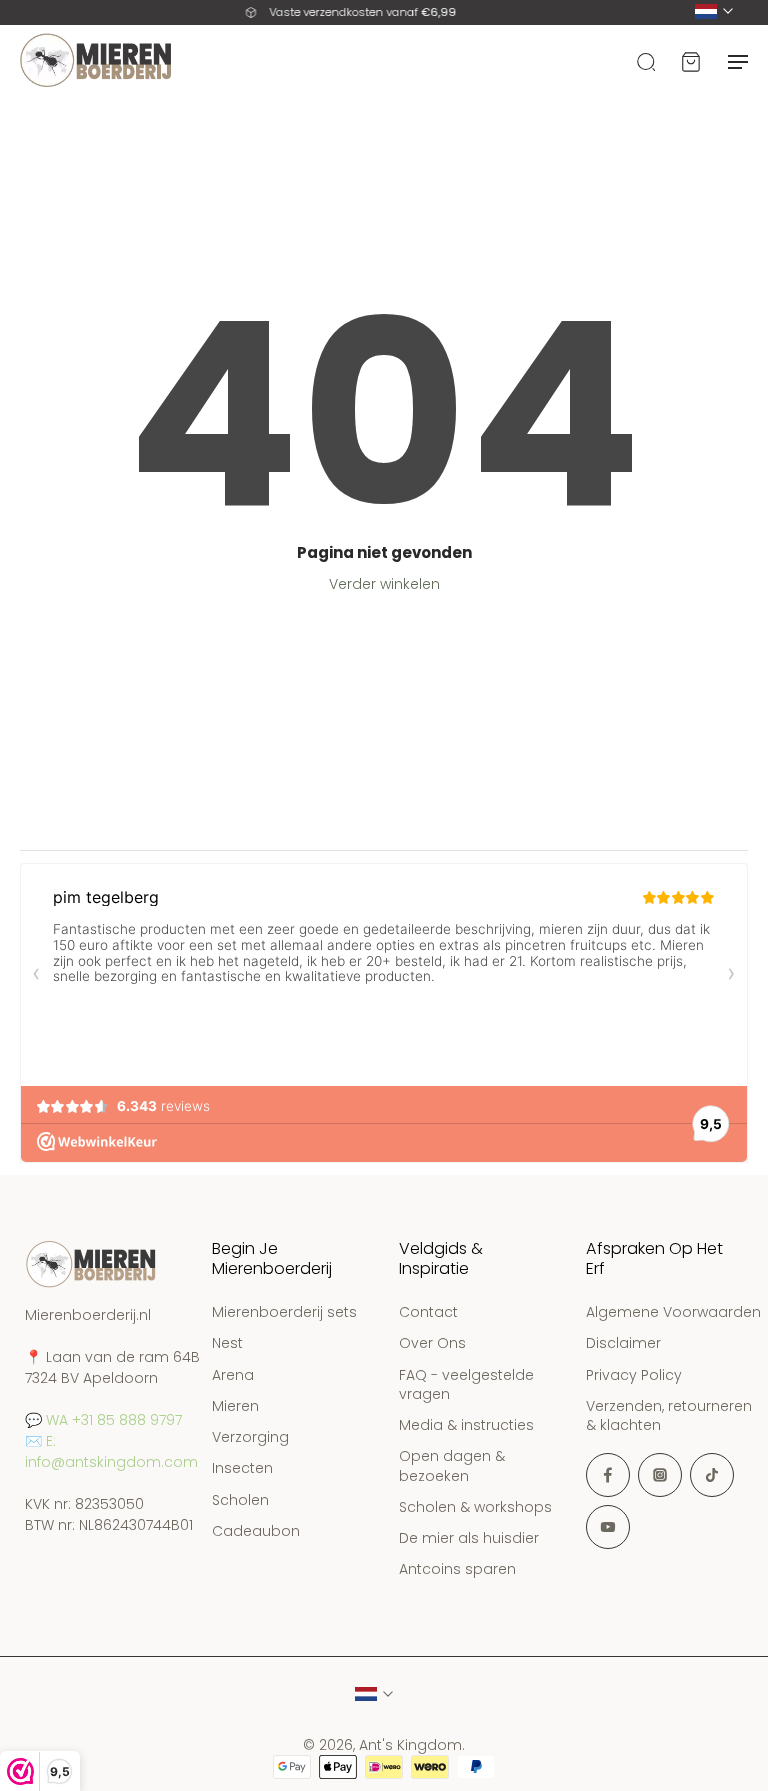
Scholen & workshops (475, 1507)
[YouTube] (608, 1528)
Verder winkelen (384, 584)
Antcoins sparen (457, 1570)
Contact (428, 1312)
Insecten (242, 1469)
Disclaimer (623, 1344)
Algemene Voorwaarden (673, 1312)
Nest (227, 1344)
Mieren (235, 1406)
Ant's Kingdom (410, 1745)
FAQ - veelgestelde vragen (466, 1385)
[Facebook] (608, 1476)
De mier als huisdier (469, 1538)
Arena (233, 1375)
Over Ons (432, 1344)
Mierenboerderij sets (284, 1312)
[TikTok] (712, 1476)
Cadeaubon (256, 1531)
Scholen (240, 1500)
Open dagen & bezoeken (452, 1467)
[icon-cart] (690, 60)
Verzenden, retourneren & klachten (669, 1416)
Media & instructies (466, 1425)
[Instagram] (660, 1476)
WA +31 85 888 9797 (114, 1420)
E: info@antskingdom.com (111, 1451)
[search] (646, 60)
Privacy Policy (634, 1375)
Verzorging (250, 1437)
